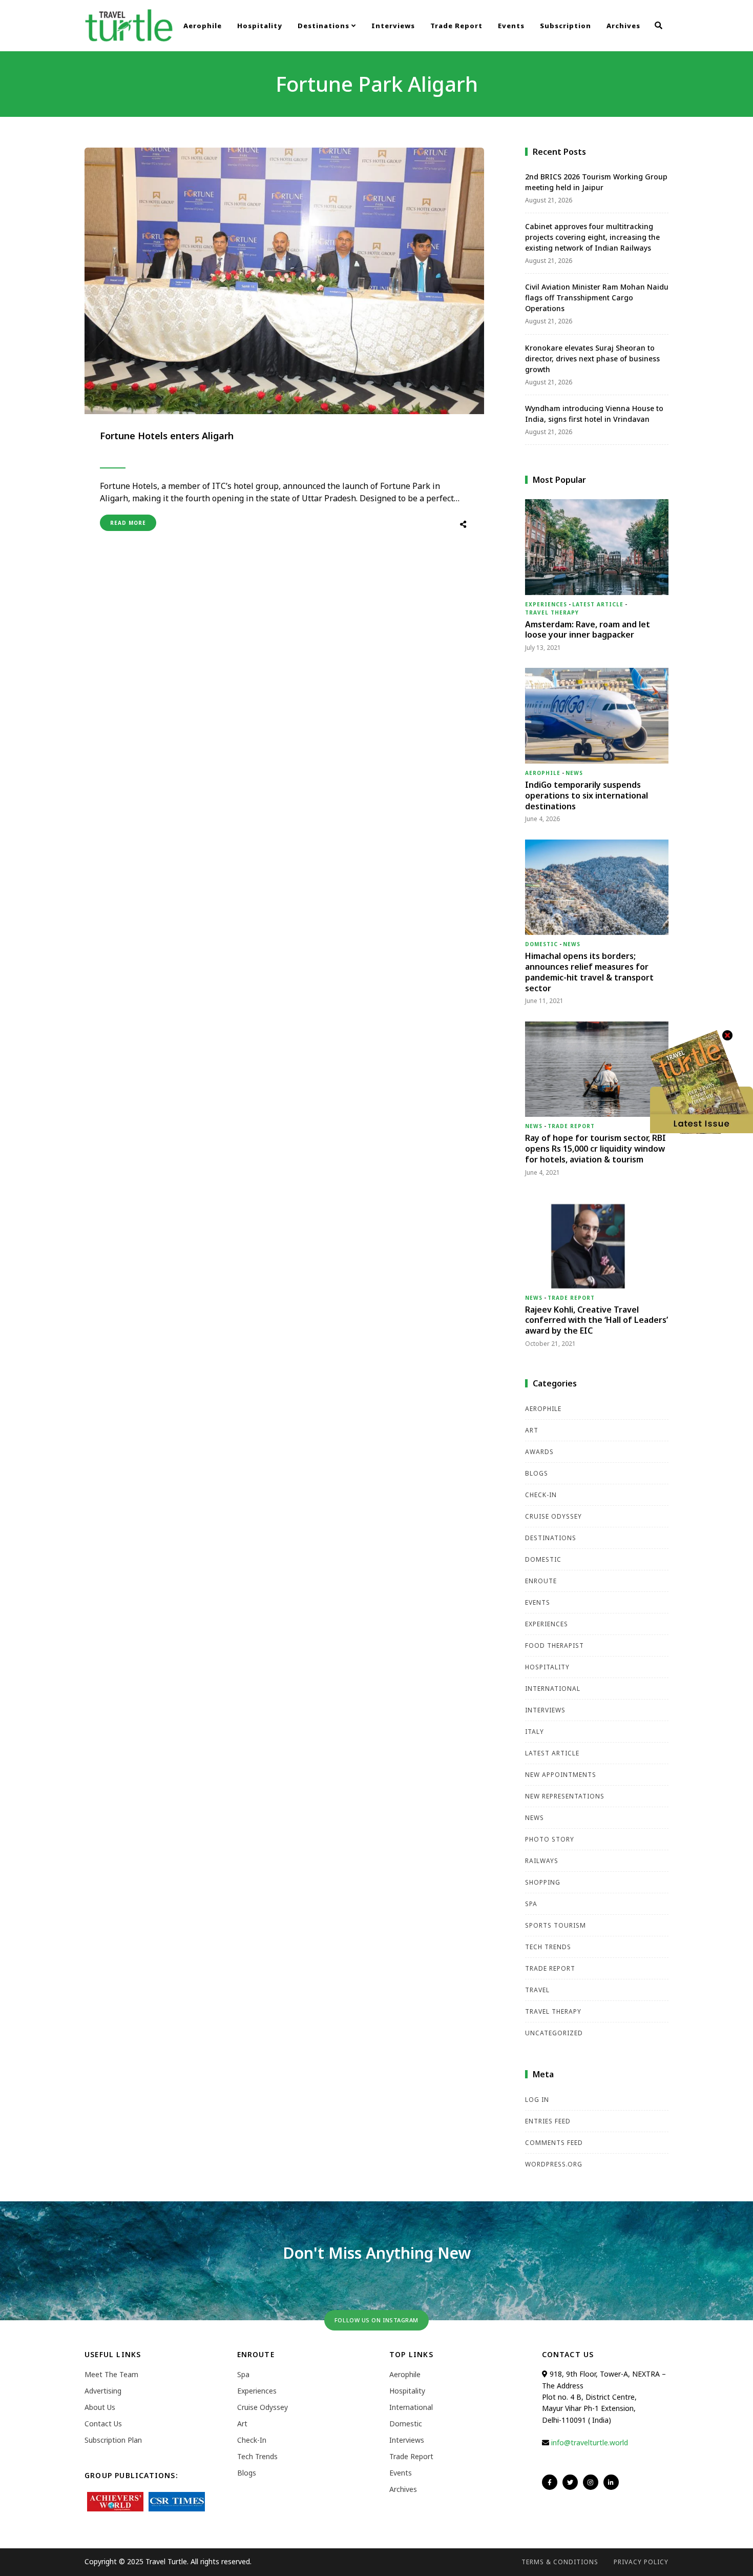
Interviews (393, 26)
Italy (535, 1732)
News (574, 773)
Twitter (570, 2482)
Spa (531, 1904)
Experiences (546, 604)
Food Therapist (555, 1645)
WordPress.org (554, 2164)
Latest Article (598, 604)
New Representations (565, 1796)
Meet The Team (111, 2374)
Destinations (325, 26)
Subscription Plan (113, 2440)
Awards (539, 1452)
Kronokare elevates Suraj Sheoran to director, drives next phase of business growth (592, 359)
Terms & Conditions (560, 2562)
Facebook (550, 2482)
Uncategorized (554, 2033)
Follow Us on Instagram (376, 2320)
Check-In (541, 1495)
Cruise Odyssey (553, 1516)
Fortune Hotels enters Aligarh (167, 436)
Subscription (566, 26)
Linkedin (611, 2482)
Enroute (541, 1581)
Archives (623, 26)
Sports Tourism (556, 1925)
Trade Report (456, 26)
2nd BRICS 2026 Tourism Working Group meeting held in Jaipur (596, 182)
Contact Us (103, 2424)
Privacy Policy (641, 2562)
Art (532, 1430)
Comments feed (554, 2143)
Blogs (537, 1473)
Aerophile (203, 26)
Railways (542, 1861)
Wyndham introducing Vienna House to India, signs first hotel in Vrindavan (594, 414)
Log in (537, 2100)
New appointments (561, 1775)
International (553, 1689)
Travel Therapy (552, 612)
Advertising (103, 2391)
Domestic (541, 944)
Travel (537, 1990)
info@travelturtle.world (590, 2442)
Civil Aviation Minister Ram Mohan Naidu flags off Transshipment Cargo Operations (597, 298)
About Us (100, 2407)
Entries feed (548, 2121)
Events (511, 26)
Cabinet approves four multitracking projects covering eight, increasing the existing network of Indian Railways (592, 237)
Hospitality (260, 26)
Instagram (591, 2482)
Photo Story (550, 1839)
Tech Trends (548, 1947)
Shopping (543, 1882)
